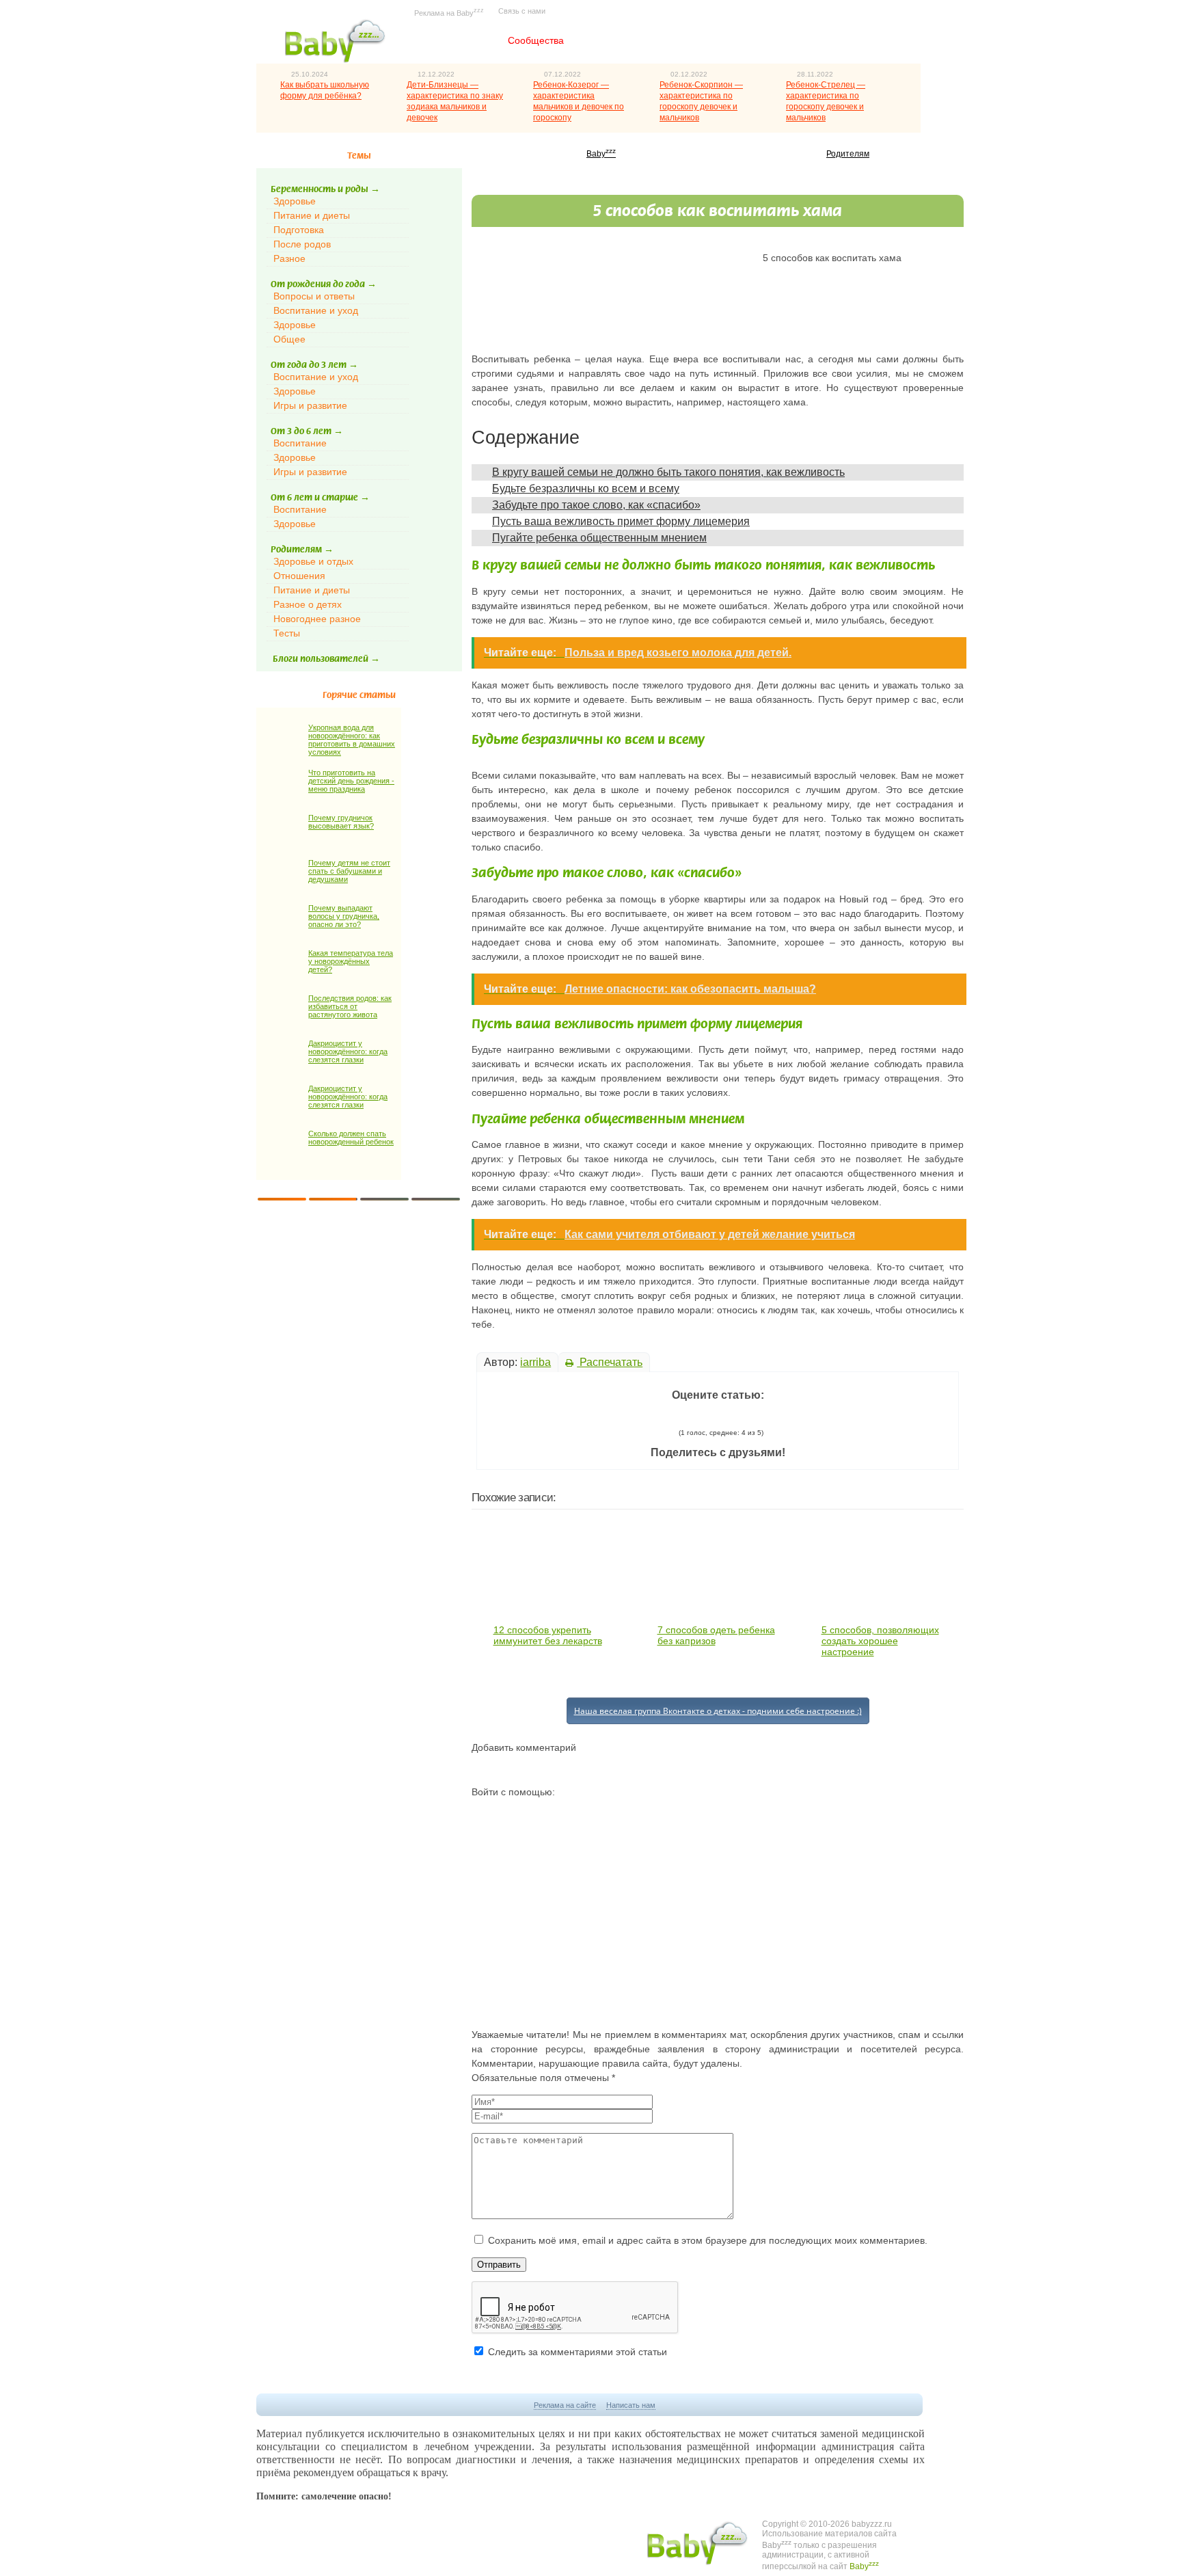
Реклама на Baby (449, 12)
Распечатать (610, 1362)
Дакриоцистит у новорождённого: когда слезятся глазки (348, 1051)
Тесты (287, 633)
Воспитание (300, 443)
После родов (302, 244)
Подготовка (299, 230)
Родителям (848, 154)
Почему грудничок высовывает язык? (341, 822)
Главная (457, 40)
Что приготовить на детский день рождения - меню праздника (351, 781)
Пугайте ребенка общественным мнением (599, 538)
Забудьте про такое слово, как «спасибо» (596, 505)
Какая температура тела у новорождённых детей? (351, 961)
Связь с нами (522, 11)
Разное (289, 258)
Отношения (299, 576)
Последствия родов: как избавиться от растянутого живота (350, 1006)
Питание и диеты (312, 215)
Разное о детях (308, 604)
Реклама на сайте (565, 2405)
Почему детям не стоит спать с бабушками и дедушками (349, 871)
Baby (601, 154)
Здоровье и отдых (313, 561)
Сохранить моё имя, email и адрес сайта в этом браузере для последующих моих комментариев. (708, 2240)
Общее (289, 339)
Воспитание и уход (316, 310)
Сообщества (536, 40)
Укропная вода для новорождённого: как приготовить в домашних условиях (352, 740)
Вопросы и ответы (314, 296)
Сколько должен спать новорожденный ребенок (351, 1138)
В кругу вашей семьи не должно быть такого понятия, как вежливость (668, 472)
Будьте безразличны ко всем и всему (586, 488)
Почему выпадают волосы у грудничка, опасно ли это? (344, 916)
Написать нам (631, 2405)
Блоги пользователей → (326, 659)
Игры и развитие (310, 405)
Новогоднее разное (317, 619)
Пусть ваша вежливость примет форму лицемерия (621, 521)
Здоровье (295, 201)
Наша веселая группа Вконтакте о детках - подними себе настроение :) (718, 1711)
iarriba (535, 1362)
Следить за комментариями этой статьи (578, 2352)
